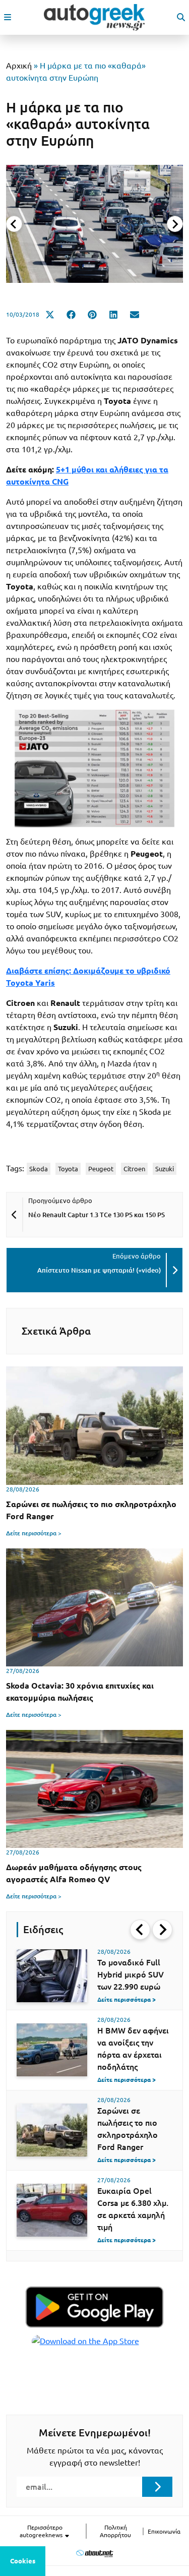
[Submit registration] (157, 2487)
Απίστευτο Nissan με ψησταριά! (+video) (99, 1270)
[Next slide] (175, 224)
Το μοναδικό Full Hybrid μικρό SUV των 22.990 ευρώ (131, 1974)
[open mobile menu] (8, 17)
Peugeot (101, 1169)
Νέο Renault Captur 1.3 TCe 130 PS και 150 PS (97, 1215)
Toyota (68, 1169)
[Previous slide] (14, 224)
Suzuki (165, 1169)
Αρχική (19, 66)
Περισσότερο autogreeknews (42, 2531)
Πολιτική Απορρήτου (115, 2531)
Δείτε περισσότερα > (34, 1533)
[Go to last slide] (140, 1930)
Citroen (134, 1169)
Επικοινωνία (164, 2531)
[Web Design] (94, 2553)
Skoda (39, 1169)
